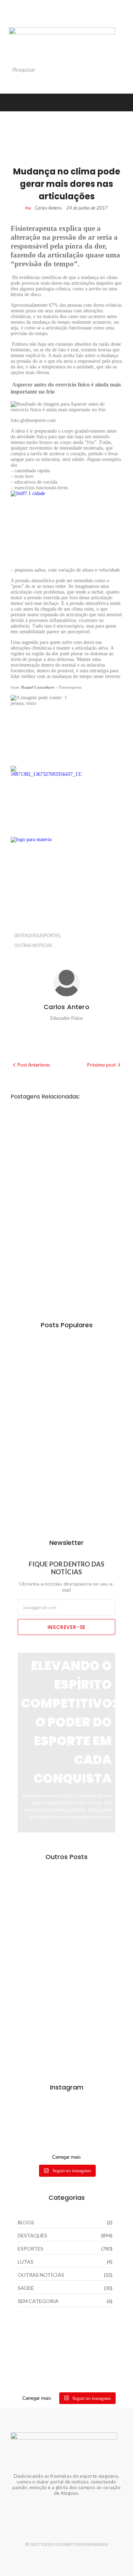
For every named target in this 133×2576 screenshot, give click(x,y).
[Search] (117, 70)
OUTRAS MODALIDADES (81, 1119)
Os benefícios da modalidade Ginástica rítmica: (59, 1140)
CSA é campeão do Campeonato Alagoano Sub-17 (63, 1259)
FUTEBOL (67, 1175)
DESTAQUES (27, 935)
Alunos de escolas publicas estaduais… (66, 1900)
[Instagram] (52, 18)
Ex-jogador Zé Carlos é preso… (58, 1949)
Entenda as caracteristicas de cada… (65, 2047)
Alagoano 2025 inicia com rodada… (64, 1506)
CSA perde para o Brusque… (66, 1412)
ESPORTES (50, 935)
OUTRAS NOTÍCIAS (33, 945)
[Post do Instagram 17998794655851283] (66, 2132)
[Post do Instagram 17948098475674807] (66, 2122)
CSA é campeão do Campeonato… (52, 1457)
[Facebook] (81, 18)
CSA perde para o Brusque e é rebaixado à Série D (63, 1196)
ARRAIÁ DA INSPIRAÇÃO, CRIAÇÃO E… (59, 1998)
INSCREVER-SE (67, 1627)
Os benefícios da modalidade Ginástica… (60, 1368)
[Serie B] (66, 2142)
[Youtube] (67, 18)
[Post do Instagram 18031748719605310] (66, 2112)
